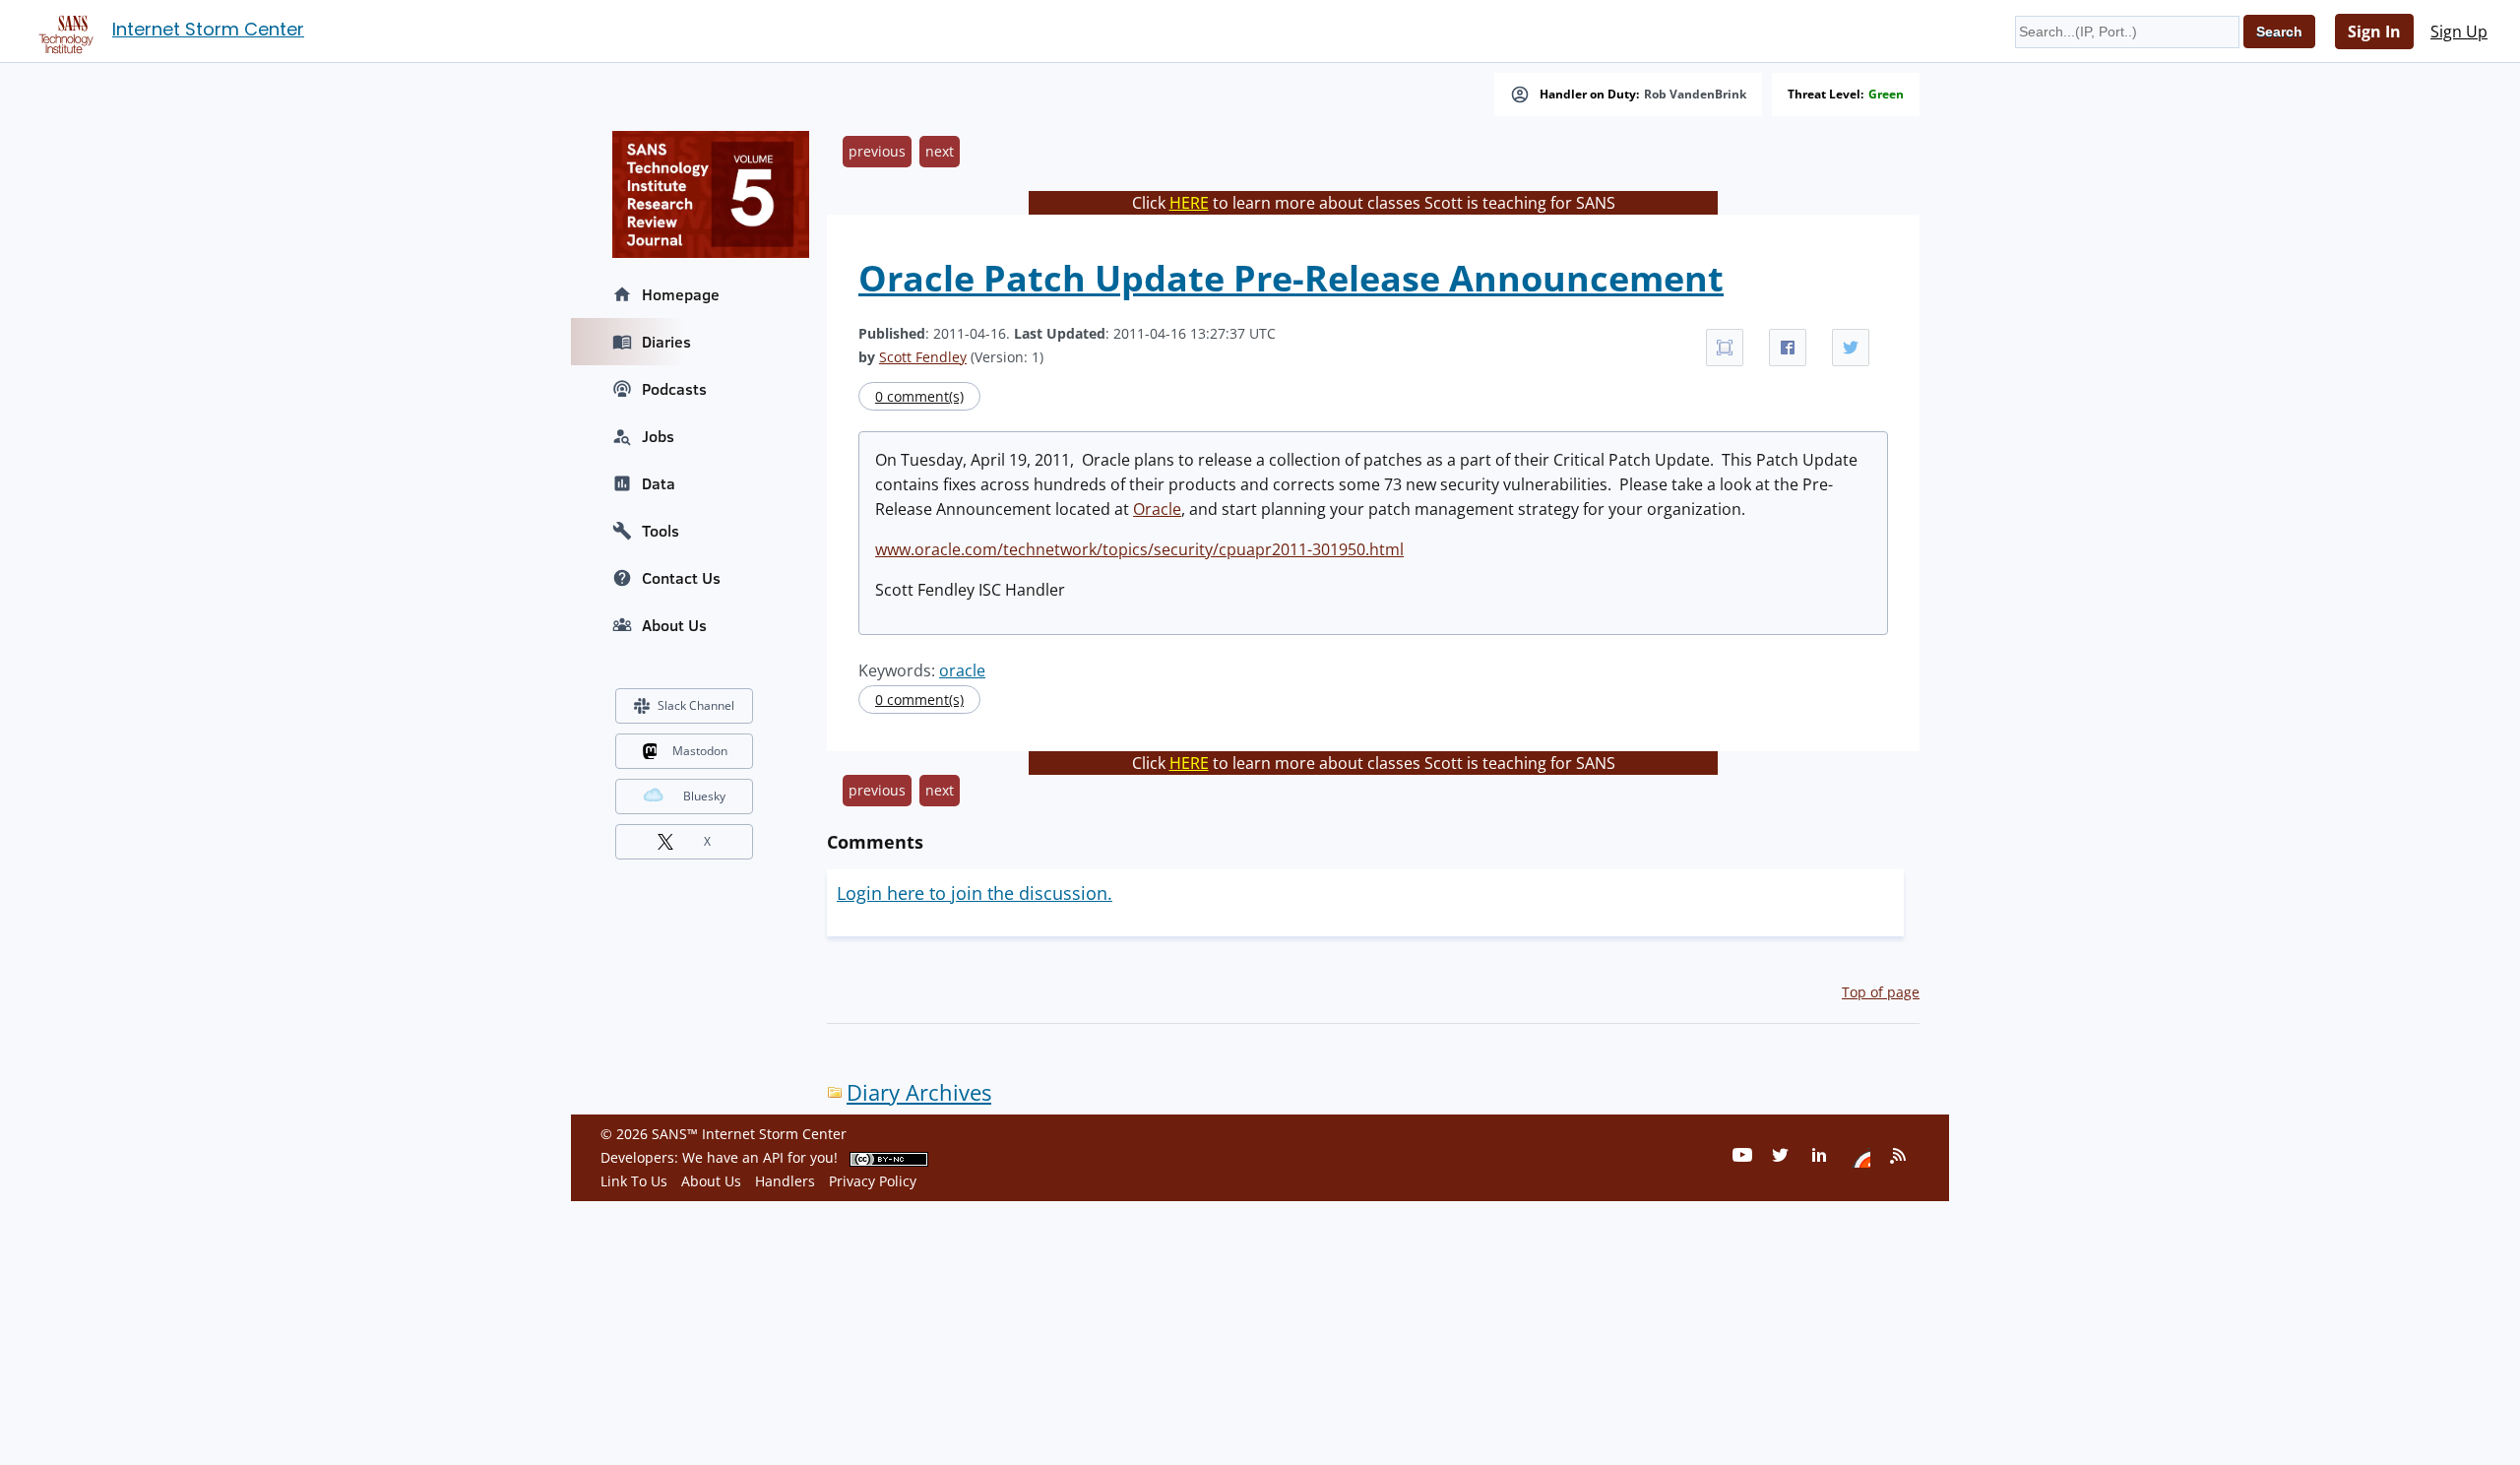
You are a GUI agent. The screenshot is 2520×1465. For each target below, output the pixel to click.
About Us (674, 625)
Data (659, 483)
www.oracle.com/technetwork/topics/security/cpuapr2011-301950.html (1139, 549)
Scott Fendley (923, 357)
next (940, 151)
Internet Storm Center (208, 29)
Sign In (2374, 32)
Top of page (1881, 992)
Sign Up (2459, 32)
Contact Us (681, 578)
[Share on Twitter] (1851, 348)
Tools (661, 531)
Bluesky (704, 796)
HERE (1189, 203)
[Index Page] (63, 31)
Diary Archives (919, 1092)
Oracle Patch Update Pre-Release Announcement (1291, 278)
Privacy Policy (873, 1181)
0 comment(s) (919, 396)
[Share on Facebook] (1788, 348)
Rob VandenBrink (1695, 95)
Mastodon (700, 751)
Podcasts (674, 389)
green (1886, 95)
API (773, 1157)
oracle (962, 670)
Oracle (1157, 509)
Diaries (666, 342)
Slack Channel (696, 705)
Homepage (681, 294)
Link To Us (634, 1181)
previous (877, 151)
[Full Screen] (1725, 348)
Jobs (658, 436)
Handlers (785, 1181)
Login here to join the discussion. (975, 893)
